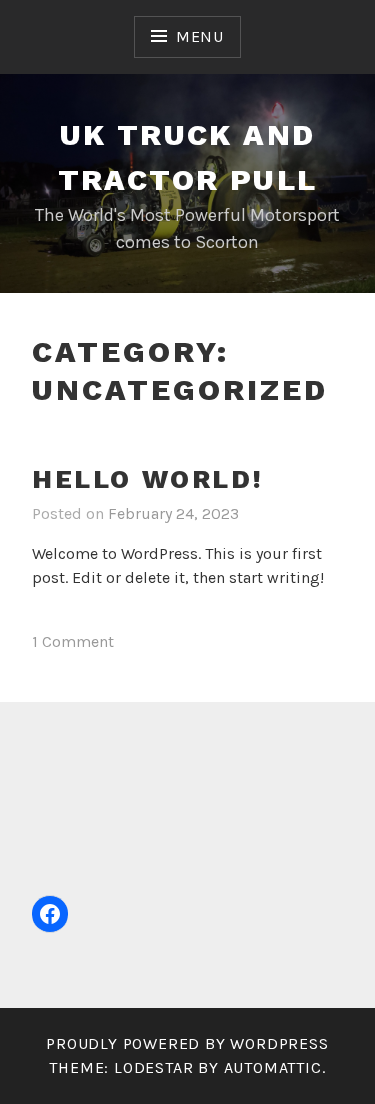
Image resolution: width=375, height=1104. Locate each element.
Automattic (273, 1067)
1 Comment (73, 641)
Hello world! (147, 479)
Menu (200, 36)
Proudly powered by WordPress (187, 1043)
